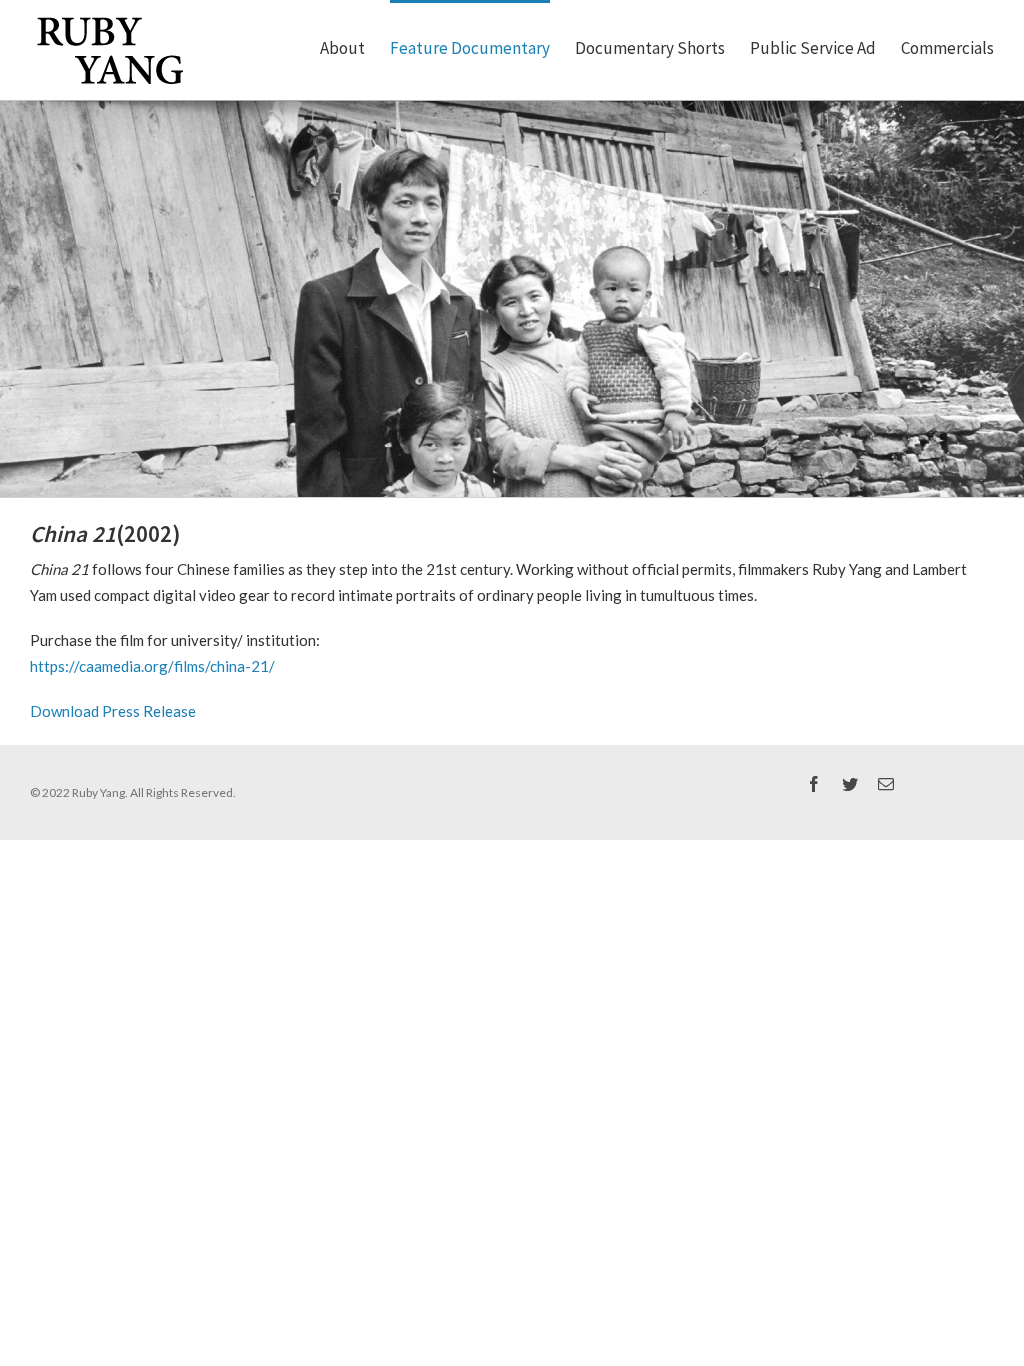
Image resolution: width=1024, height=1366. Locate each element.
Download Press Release (113, 711)
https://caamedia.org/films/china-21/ (152, 666)
